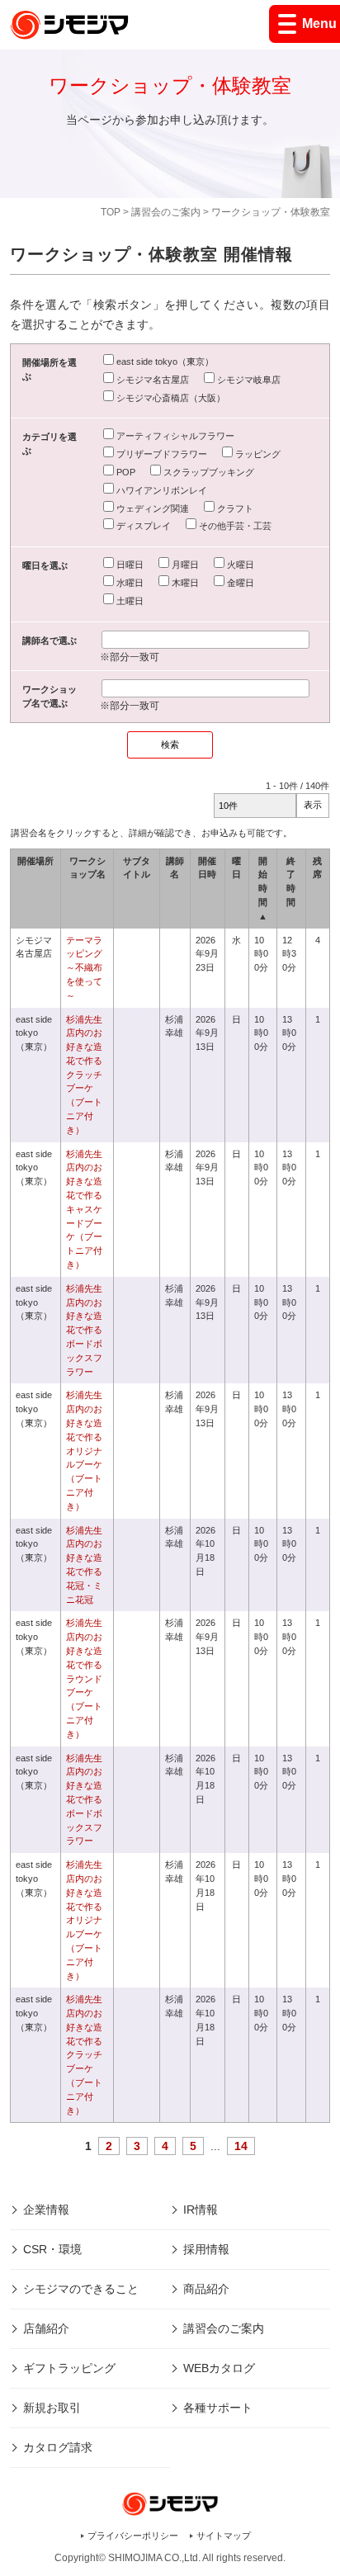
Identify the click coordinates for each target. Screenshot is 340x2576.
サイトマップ (224, 2536)
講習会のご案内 (166, 212)
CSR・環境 (52, 2249)
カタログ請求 (58, 2447)
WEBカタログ (219, 2368)
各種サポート (218, 2408)
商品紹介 (206, 2289)
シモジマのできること (81, 2289)
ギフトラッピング (69, 2368)
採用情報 (206, 2249)
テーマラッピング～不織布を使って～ (84, 968)
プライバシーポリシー (133, 2536)
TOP (111, 212)
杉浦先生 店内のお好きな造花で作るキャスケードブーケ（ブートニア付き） (89, 1209)
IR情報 (201, 2210)
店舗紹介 (46, 2328)
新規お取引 (52, 2408)
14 (241, 2146)
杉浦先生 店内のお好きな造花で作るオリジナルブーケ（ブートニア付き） (89, 1450)
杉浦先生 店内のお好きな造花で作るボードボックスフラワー (89, 1330)
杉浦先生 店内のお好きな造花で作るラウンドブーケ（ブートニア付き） (84, 1678)
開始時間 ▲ (263, 889)
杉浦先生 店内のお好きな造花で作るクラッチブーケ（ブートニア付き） (89, 1075)
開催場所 (35, 861)
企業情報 (46, 2210)
